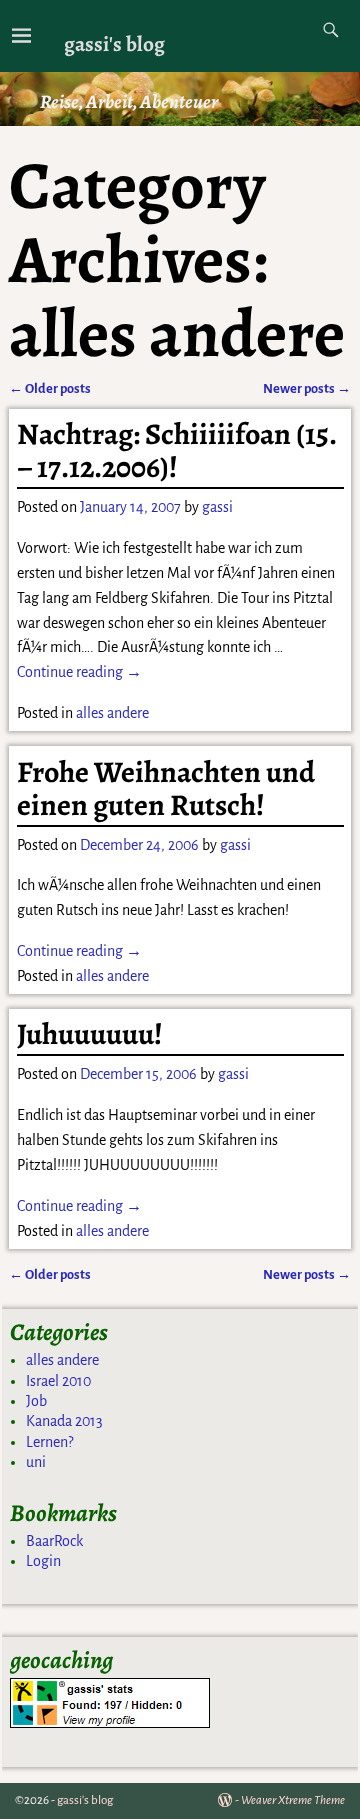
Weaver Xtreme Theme (293, 1800)
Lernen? (49, 1442)
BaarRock (54, 1541)
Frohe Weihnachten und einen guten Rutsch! (166, 788)
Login (43, 1561)
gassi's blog (114, 43)
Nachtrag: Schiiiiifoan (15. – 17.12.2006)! (176, 450)
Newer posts (307, 388)
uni (36, 1462)
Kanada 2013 (64, 1421)
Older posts (50, 388)
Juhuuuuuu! (90, 1034)
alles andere (112, 713)
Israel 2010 (58, 1381)
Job (36, 1401)
